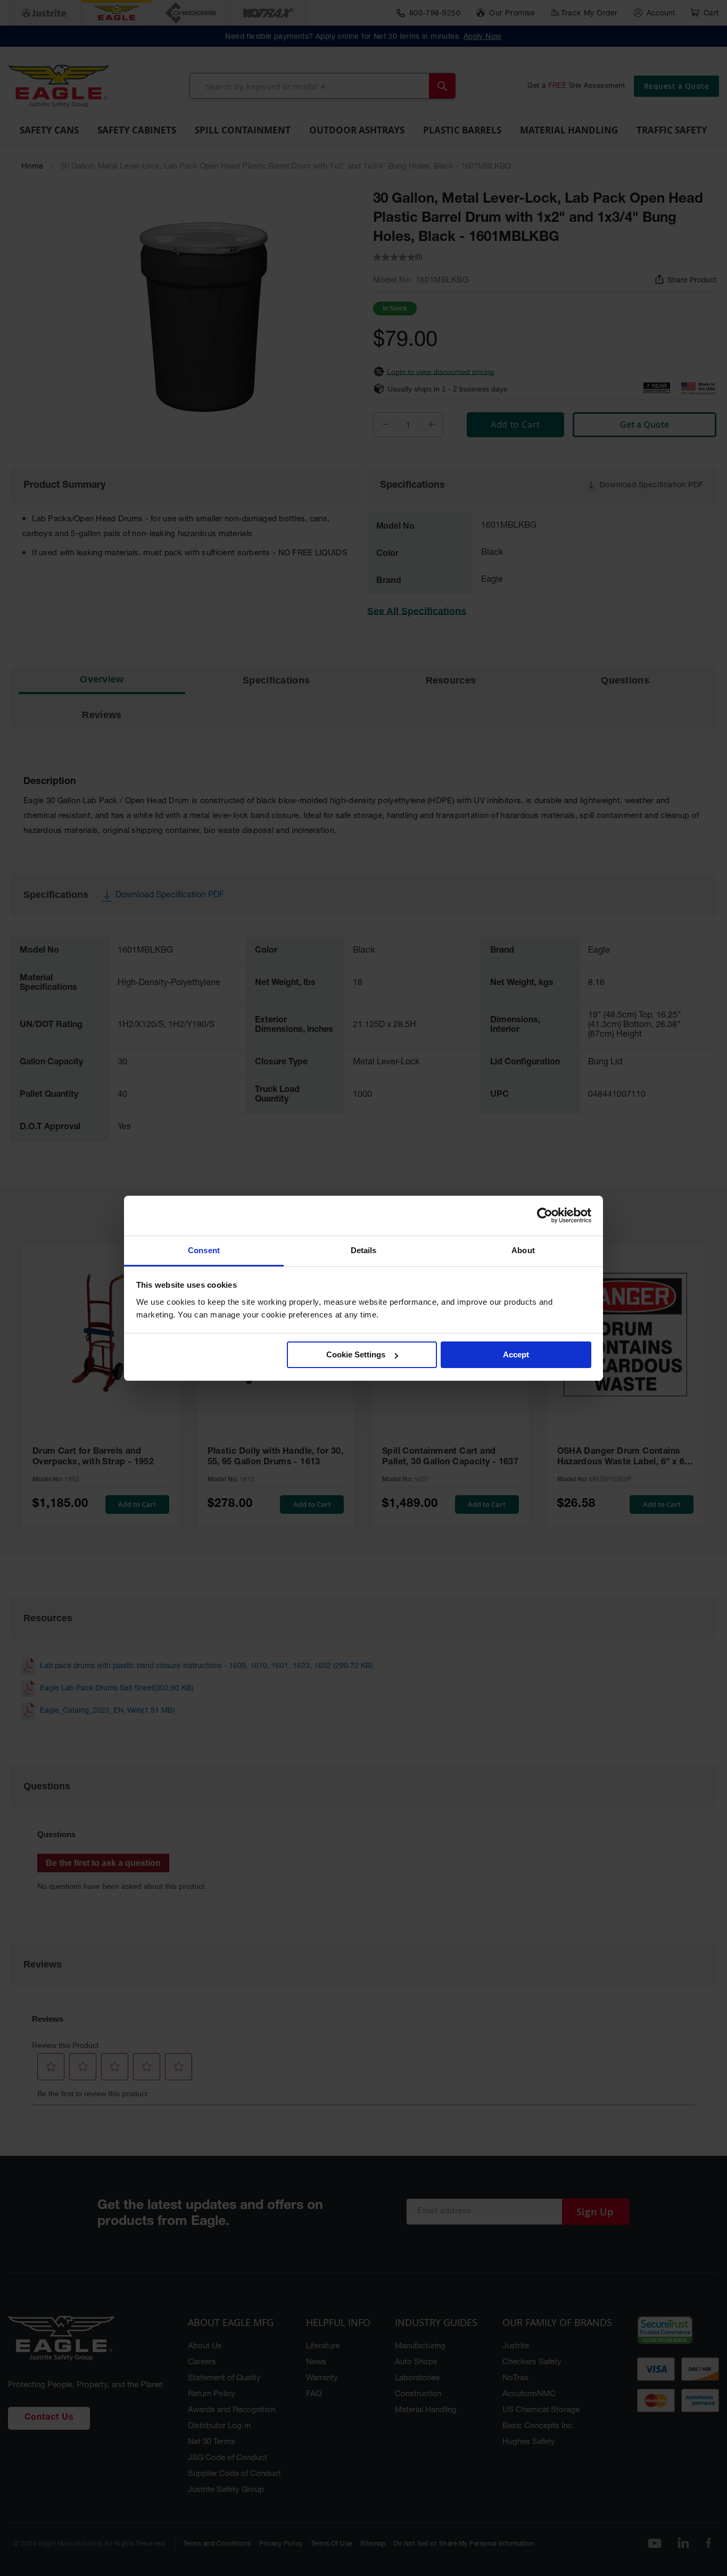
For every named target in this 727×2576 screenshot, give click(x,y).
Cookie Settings (356, 1354)
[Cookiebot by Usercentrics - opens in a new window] (545, 1215)
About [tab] (523, 1250)
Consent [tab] (204, 1250)
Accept (516, 1354)
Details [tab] (364, 1250)
